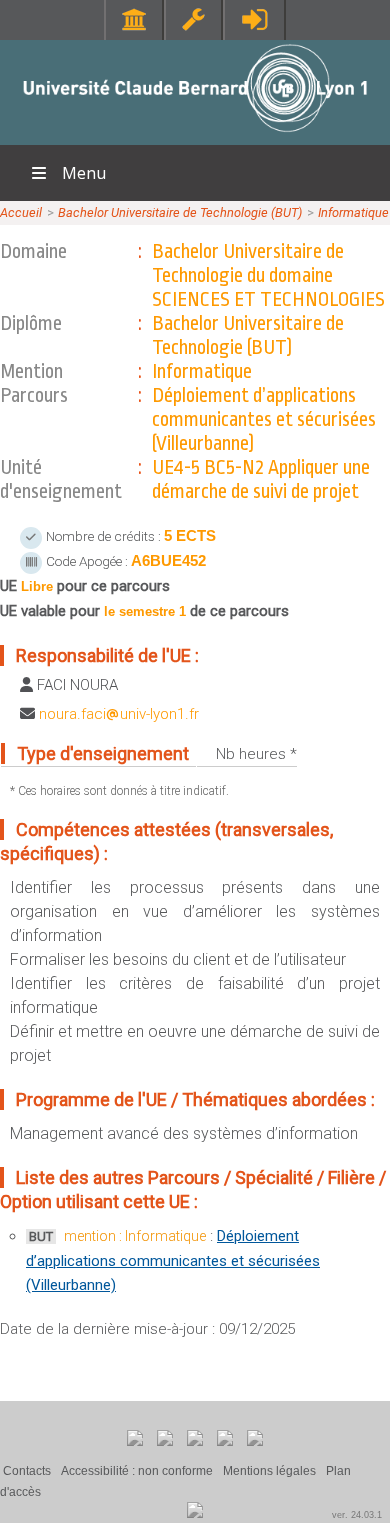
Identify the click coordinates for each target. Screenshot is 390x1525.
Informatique (353, 212)
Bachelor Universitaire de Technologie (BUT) (180, 212)
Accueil (21, 212)
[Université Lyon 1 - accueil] (195, 134)
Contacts (27, 1471)
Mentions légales (269, 1471)
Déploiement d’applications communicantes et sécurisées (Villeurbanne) (173, 1260)
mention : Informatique (135, 1236)
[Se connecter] (254, 19)
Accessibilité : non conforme (137, 1471)
